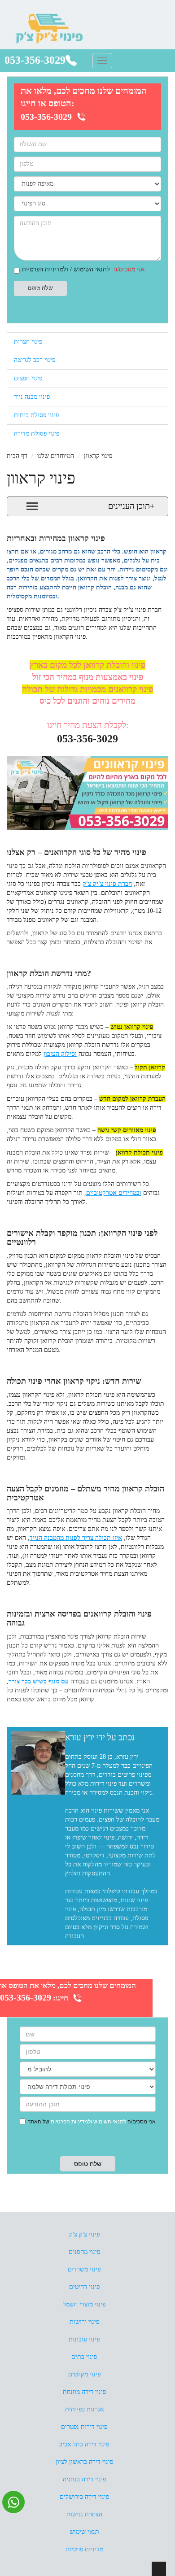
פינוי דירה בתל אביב (84, 2444)
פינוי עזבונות (84, 2339)
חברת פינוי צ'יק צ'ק (107, 884)
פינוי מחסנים (84, 2252)
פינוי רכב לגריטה (35, 360)
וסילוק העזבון (60, 1054)
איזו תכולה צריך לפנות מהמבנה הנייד (76, 1538)
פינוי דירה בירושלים (84, 2497)
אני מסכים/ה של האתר (92, 2122)
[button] (87, 506)
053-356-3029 (35, 60)
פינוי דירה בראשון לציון (84, 2462)
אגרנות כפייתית (84, 2409)
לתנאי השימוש (92, 269)
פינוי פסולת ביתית (36, 415)
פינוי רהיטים (84, 2287)
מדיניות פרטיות (84, 2549)
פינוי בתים (84, 2357)
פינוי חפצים (28, 378)
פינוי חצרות (28, 342)
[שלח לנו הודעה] (13, 2502)
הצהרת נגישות (84, 2514)
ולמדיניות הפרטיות (71, 2122)
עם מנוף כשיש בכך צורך (39, 1681)
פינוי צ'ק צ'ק (84, 2234)
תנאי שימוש (84, 2532)
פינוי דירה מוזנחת (84, 2392)
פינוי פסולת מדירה (37, 434)
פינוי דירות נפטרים (84, 2427)
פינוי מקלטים (84, 2374)
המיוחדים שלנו (56, 456)
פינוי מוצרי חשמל (84, 2304)
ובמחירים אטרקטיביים (114, 1193)
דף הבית (17, 456)
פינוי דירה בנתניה (84, 2479)
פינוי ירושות (84, 2322)
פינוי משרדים (84, 2269)
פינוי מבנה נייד (32, 397)
